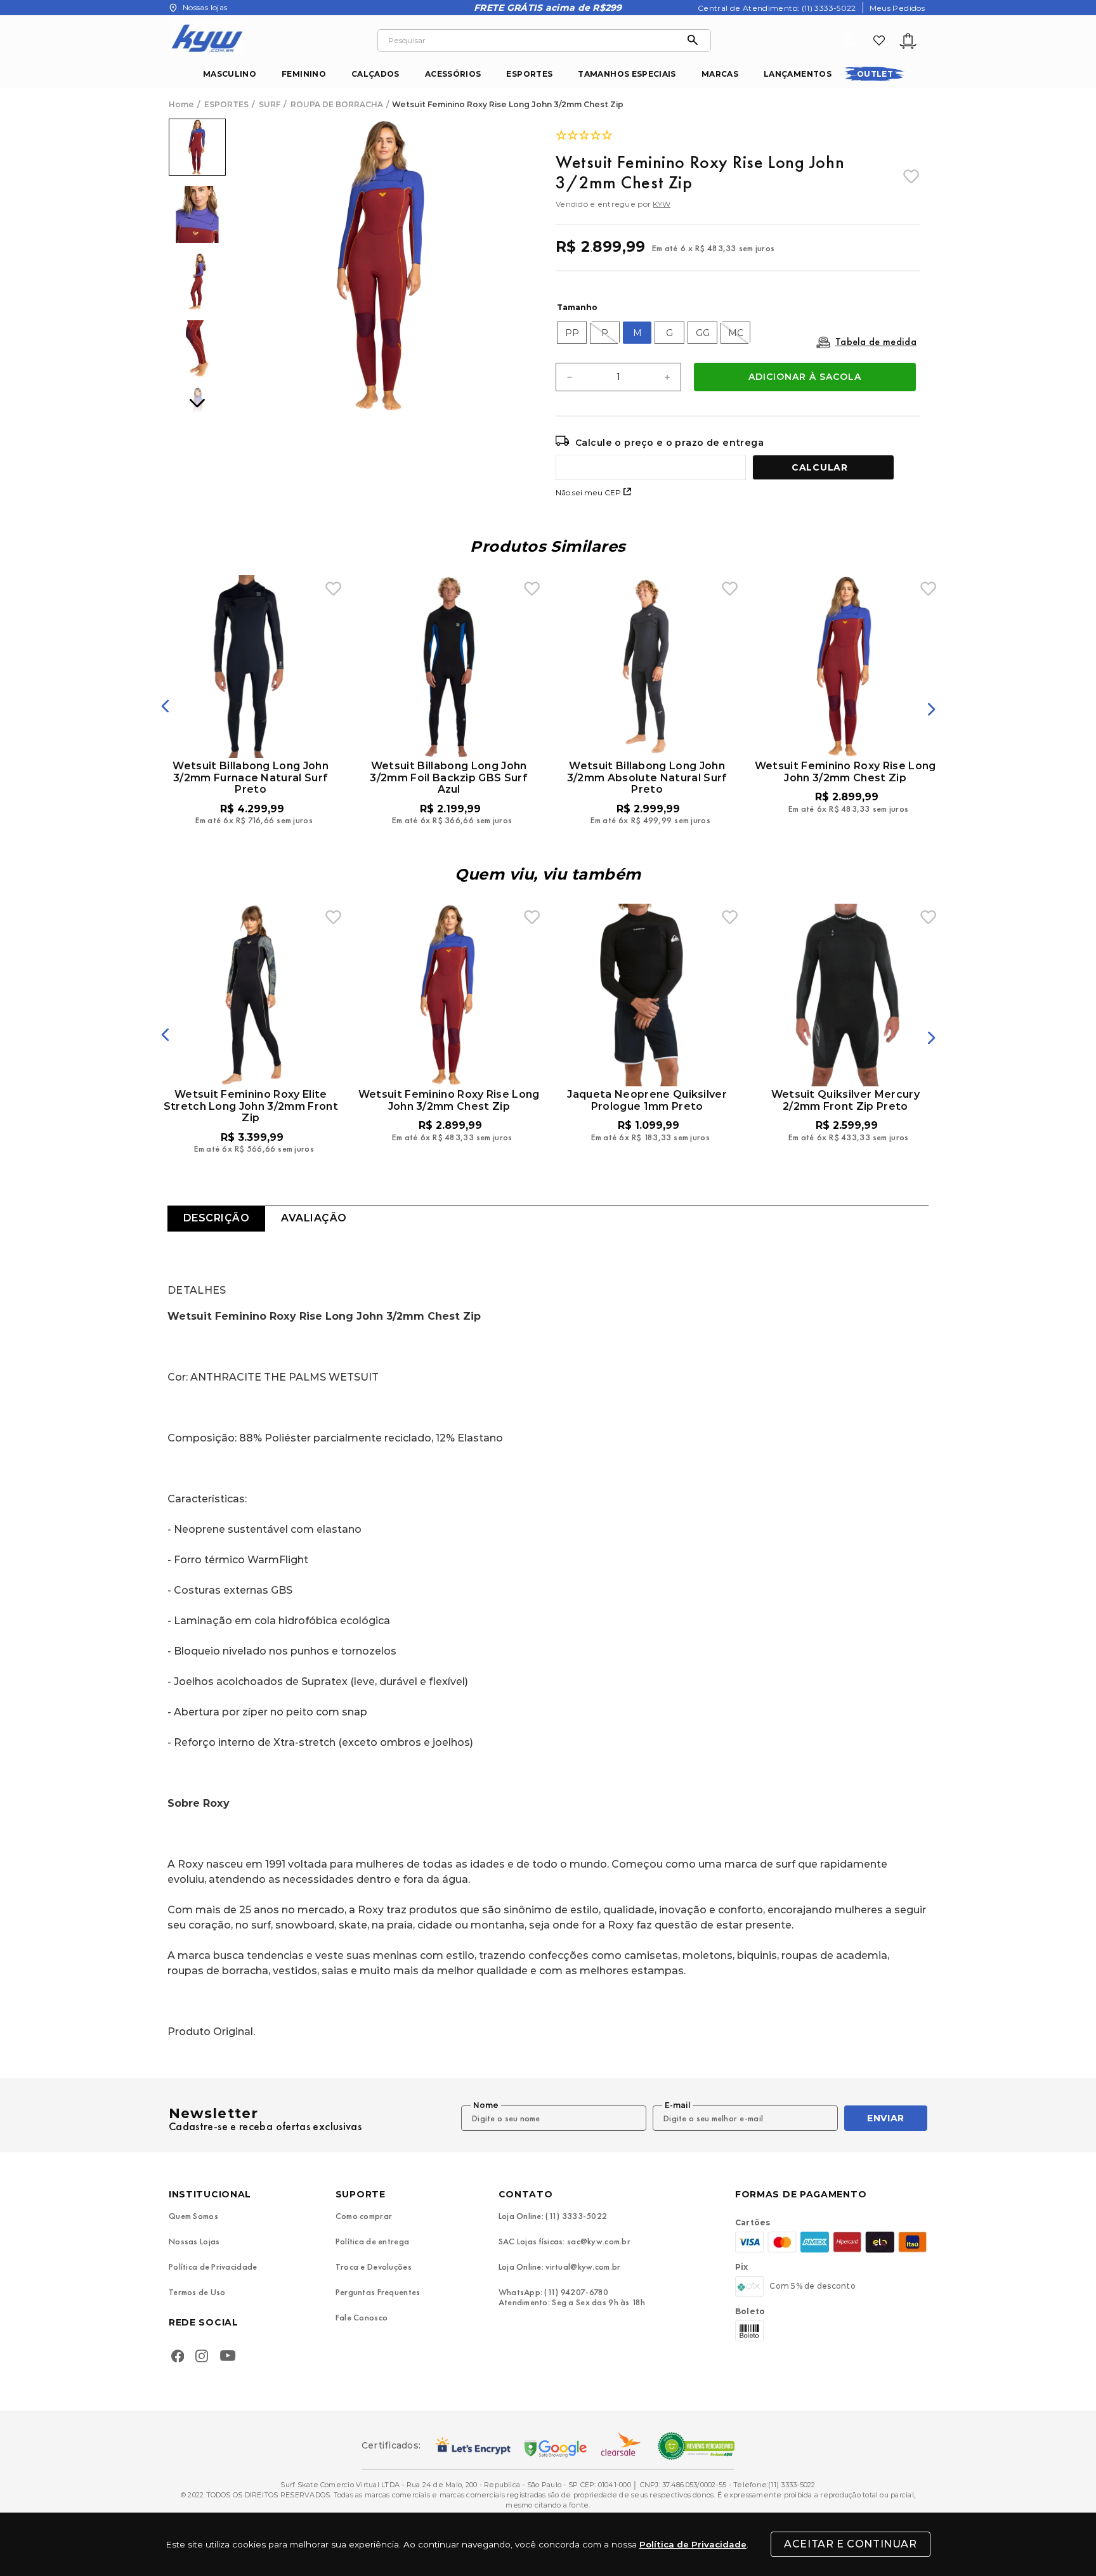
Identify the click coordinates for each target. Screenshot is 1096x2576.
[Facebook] (178, 2357)
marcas (720, 74)
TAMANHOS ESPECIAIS (627, 74)
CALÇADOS (375, 74)
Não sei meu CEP (588, 492)
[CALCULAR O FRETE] (823, 467)
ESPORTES (529, 74)
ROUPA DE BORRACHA (337, 105)
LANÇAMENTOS (798, 74)
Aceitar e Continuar (850, 2544)
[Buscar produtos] (696, 41)
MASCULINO (230, 74)
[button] (572, 333)
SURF (270, 105)
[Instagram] (202, 2357)
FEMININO (304, 74)
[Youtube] (231, 2358)
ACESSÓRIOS (453, 74)
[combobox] (544, 41)
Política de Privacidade (693, 2544)
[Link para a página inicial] (183, 105)
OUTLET (875, 74)
